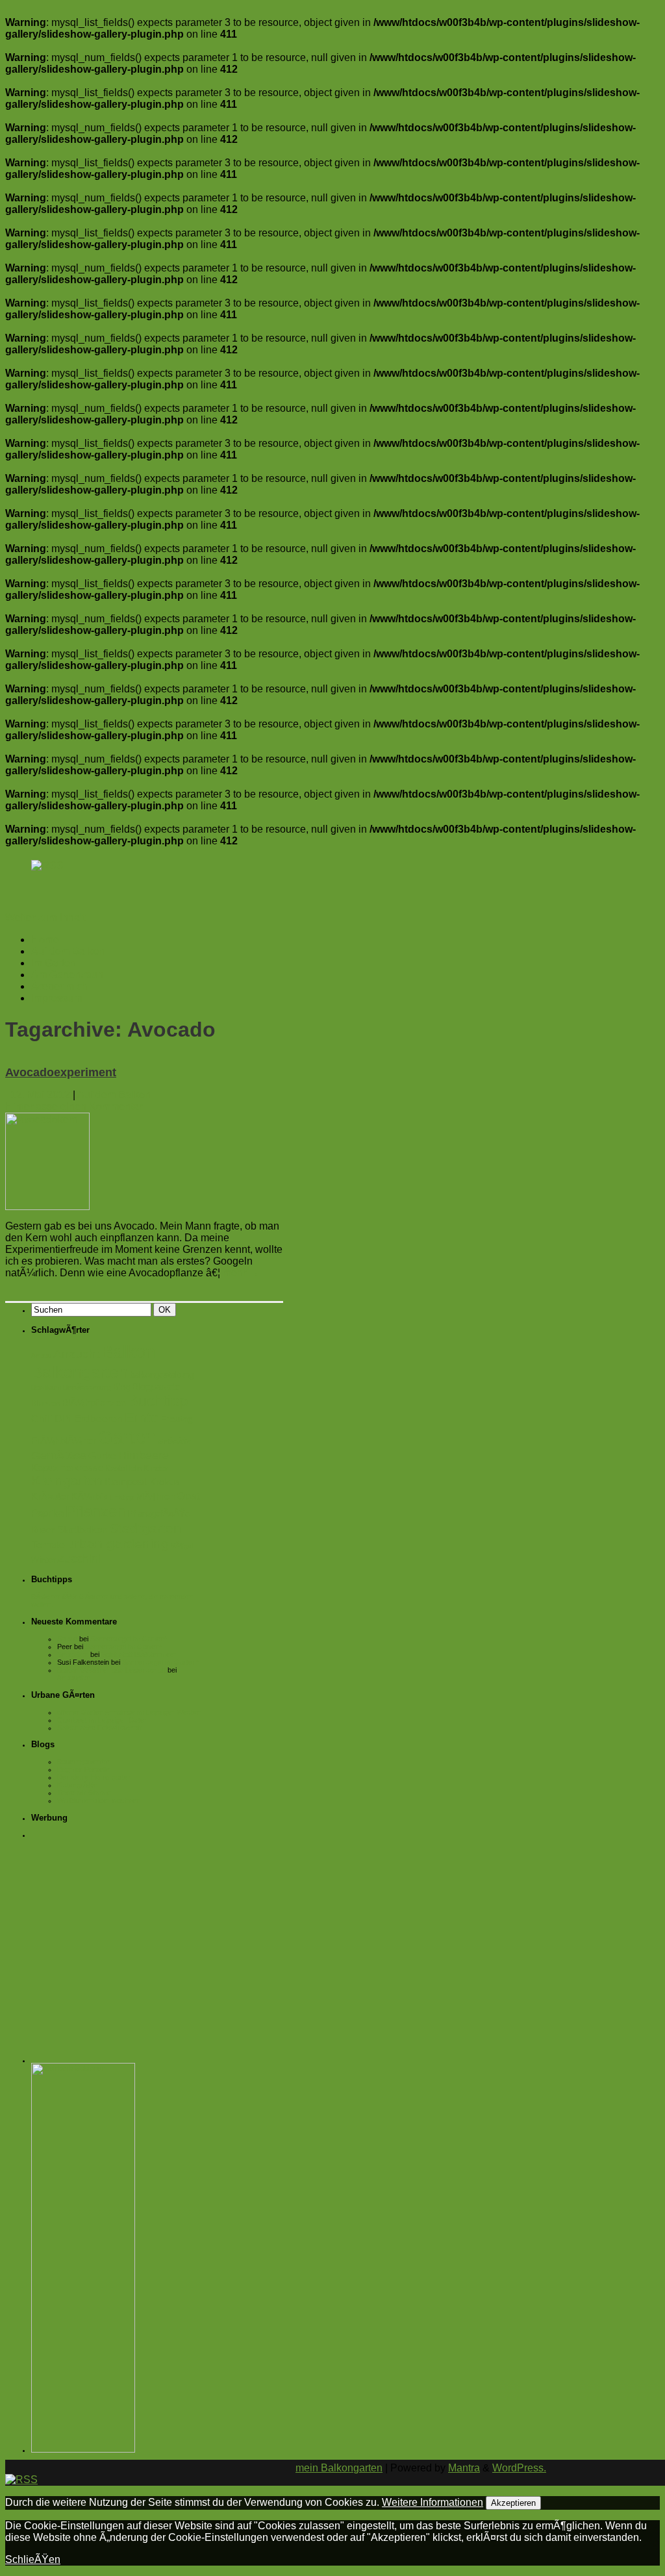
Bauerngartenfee (83, 1762)
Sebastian (73, 1654)
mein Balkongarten (339, 2468)
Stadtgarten (145, 1528)
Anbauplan (74, 1678)
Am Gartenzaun (67, 975)
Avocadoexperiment (61, 1072)
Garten (127, 1437)
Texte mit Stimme (84, 1793)
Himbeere (144, 1455)
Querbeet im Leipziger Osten (103, 1720)
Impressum (56, 998)
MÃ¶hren (155, 1496)
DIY (63, 1419)
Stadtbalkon (82, 1530)
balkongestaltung (162, 1375)
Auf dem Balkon (68, 951)
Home (45, 940)
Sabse (67, 1639)
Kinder (156, 1468)
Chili (42, 1419)
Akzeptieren (513, 2503)
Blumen (45, 1403)
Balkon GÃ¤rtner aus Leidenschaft (111, 1670)
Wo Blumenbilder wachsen (99, 1800)
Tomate (48, 1545)
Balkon (128, 1352)
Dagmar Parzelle (83, 1769)
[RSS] (47, 865)
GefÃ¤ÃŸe (174, 1441)
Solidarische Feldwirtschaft (99, 1728)
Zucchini (79, 1559)
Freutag (177, 1419)
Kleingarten (67, 1481)
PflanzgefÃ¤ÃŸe (158, 1514)
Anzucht (76, 1354)
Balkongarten (80, 1372)
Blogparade (156, 1387)
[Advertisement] (119, 1928)
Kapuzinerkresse (67, 1468)
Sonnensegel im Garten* (129, 1639)
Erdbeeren (98, 1419)
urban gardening (118, 1544)
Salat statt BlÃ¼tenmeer (139, 1654)
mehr (241, 1273)
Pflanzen (95, 1511)
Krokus (165, 1482)
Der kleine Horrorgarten (94, 1777)
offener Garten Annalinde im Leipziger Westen (129, 1712)
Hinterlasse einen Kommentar (74, 1106)
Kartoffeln (123, 1468)
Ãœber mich (59, 986)
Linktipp (122, 1497)
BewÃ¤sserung (87, 1387)
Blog (121, 1387)
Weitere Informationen (433, 2502)
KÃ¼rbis (89, 1496)
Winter (43, 1560)
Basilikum (46, 1387)
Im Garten (54, 963)
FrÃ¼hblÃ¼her (64, 1441)
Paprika (47, 1513)
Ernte (142, 1418)
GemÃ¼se (59, 1455)
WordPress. (519, 2468)
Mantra (464, 2468)
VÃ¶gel (182, 1546)
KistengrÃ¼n (77, 1785)
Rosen (43, 1530)
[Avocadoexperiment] (47, 1206)
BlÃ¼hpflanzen (94, 1403)
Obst (188, 1496)
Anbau (41, 1356)
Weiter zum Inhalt (45, 917)
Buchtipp (158, 1401)
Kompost (126, 1482)
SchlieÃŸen (33, 2559)
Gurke (102, 1456)
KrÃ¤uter (50, 1496)
